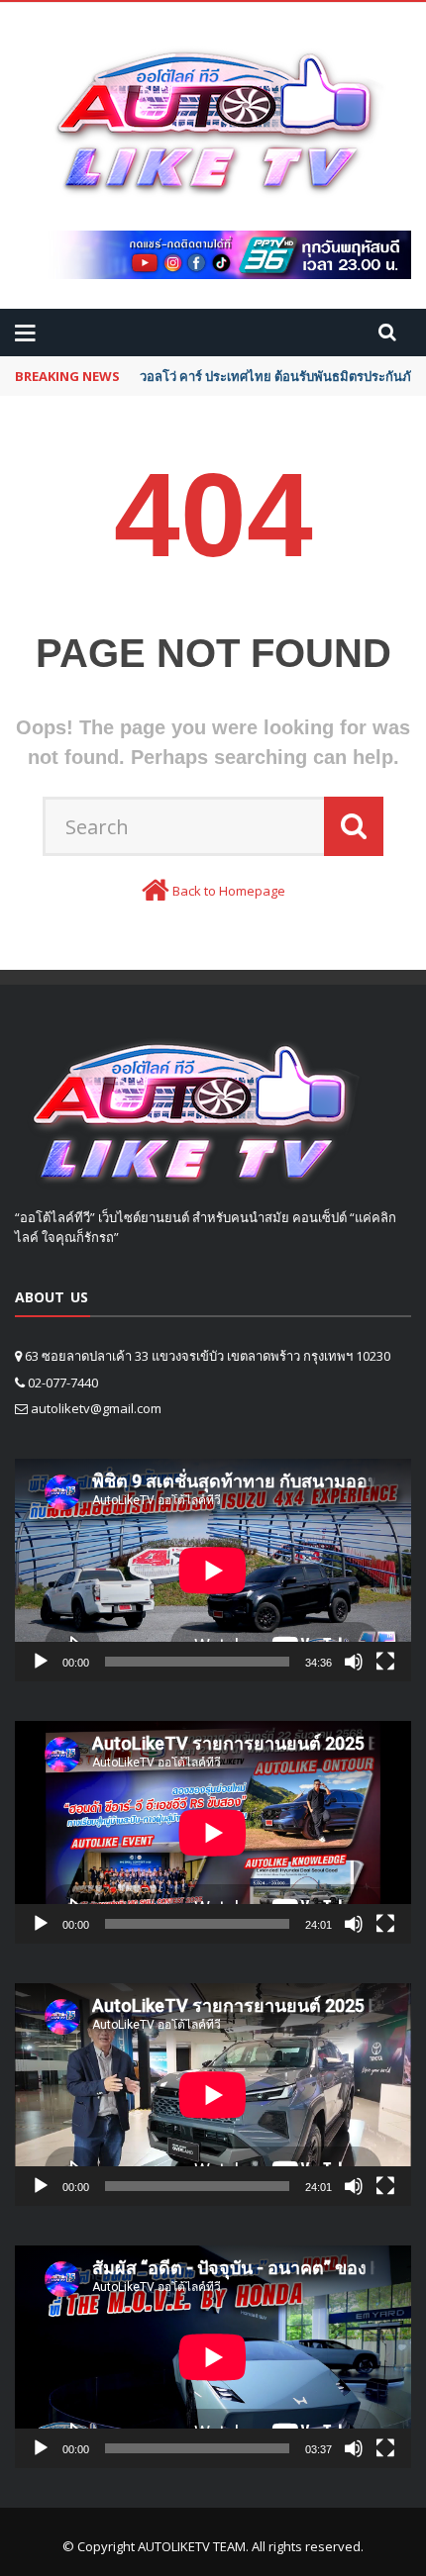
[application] (213, 1570)
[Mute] (354, 1662)
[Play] (41, 1662)
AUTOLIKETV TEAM (192, 2546)
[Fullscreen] (385, 1662)
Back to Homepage (229, 891)
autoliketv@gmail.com (96, 1408)
